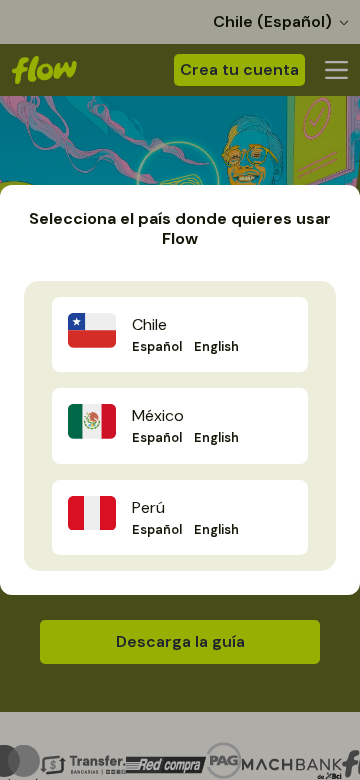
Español (157, 346)
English (216, 346)
